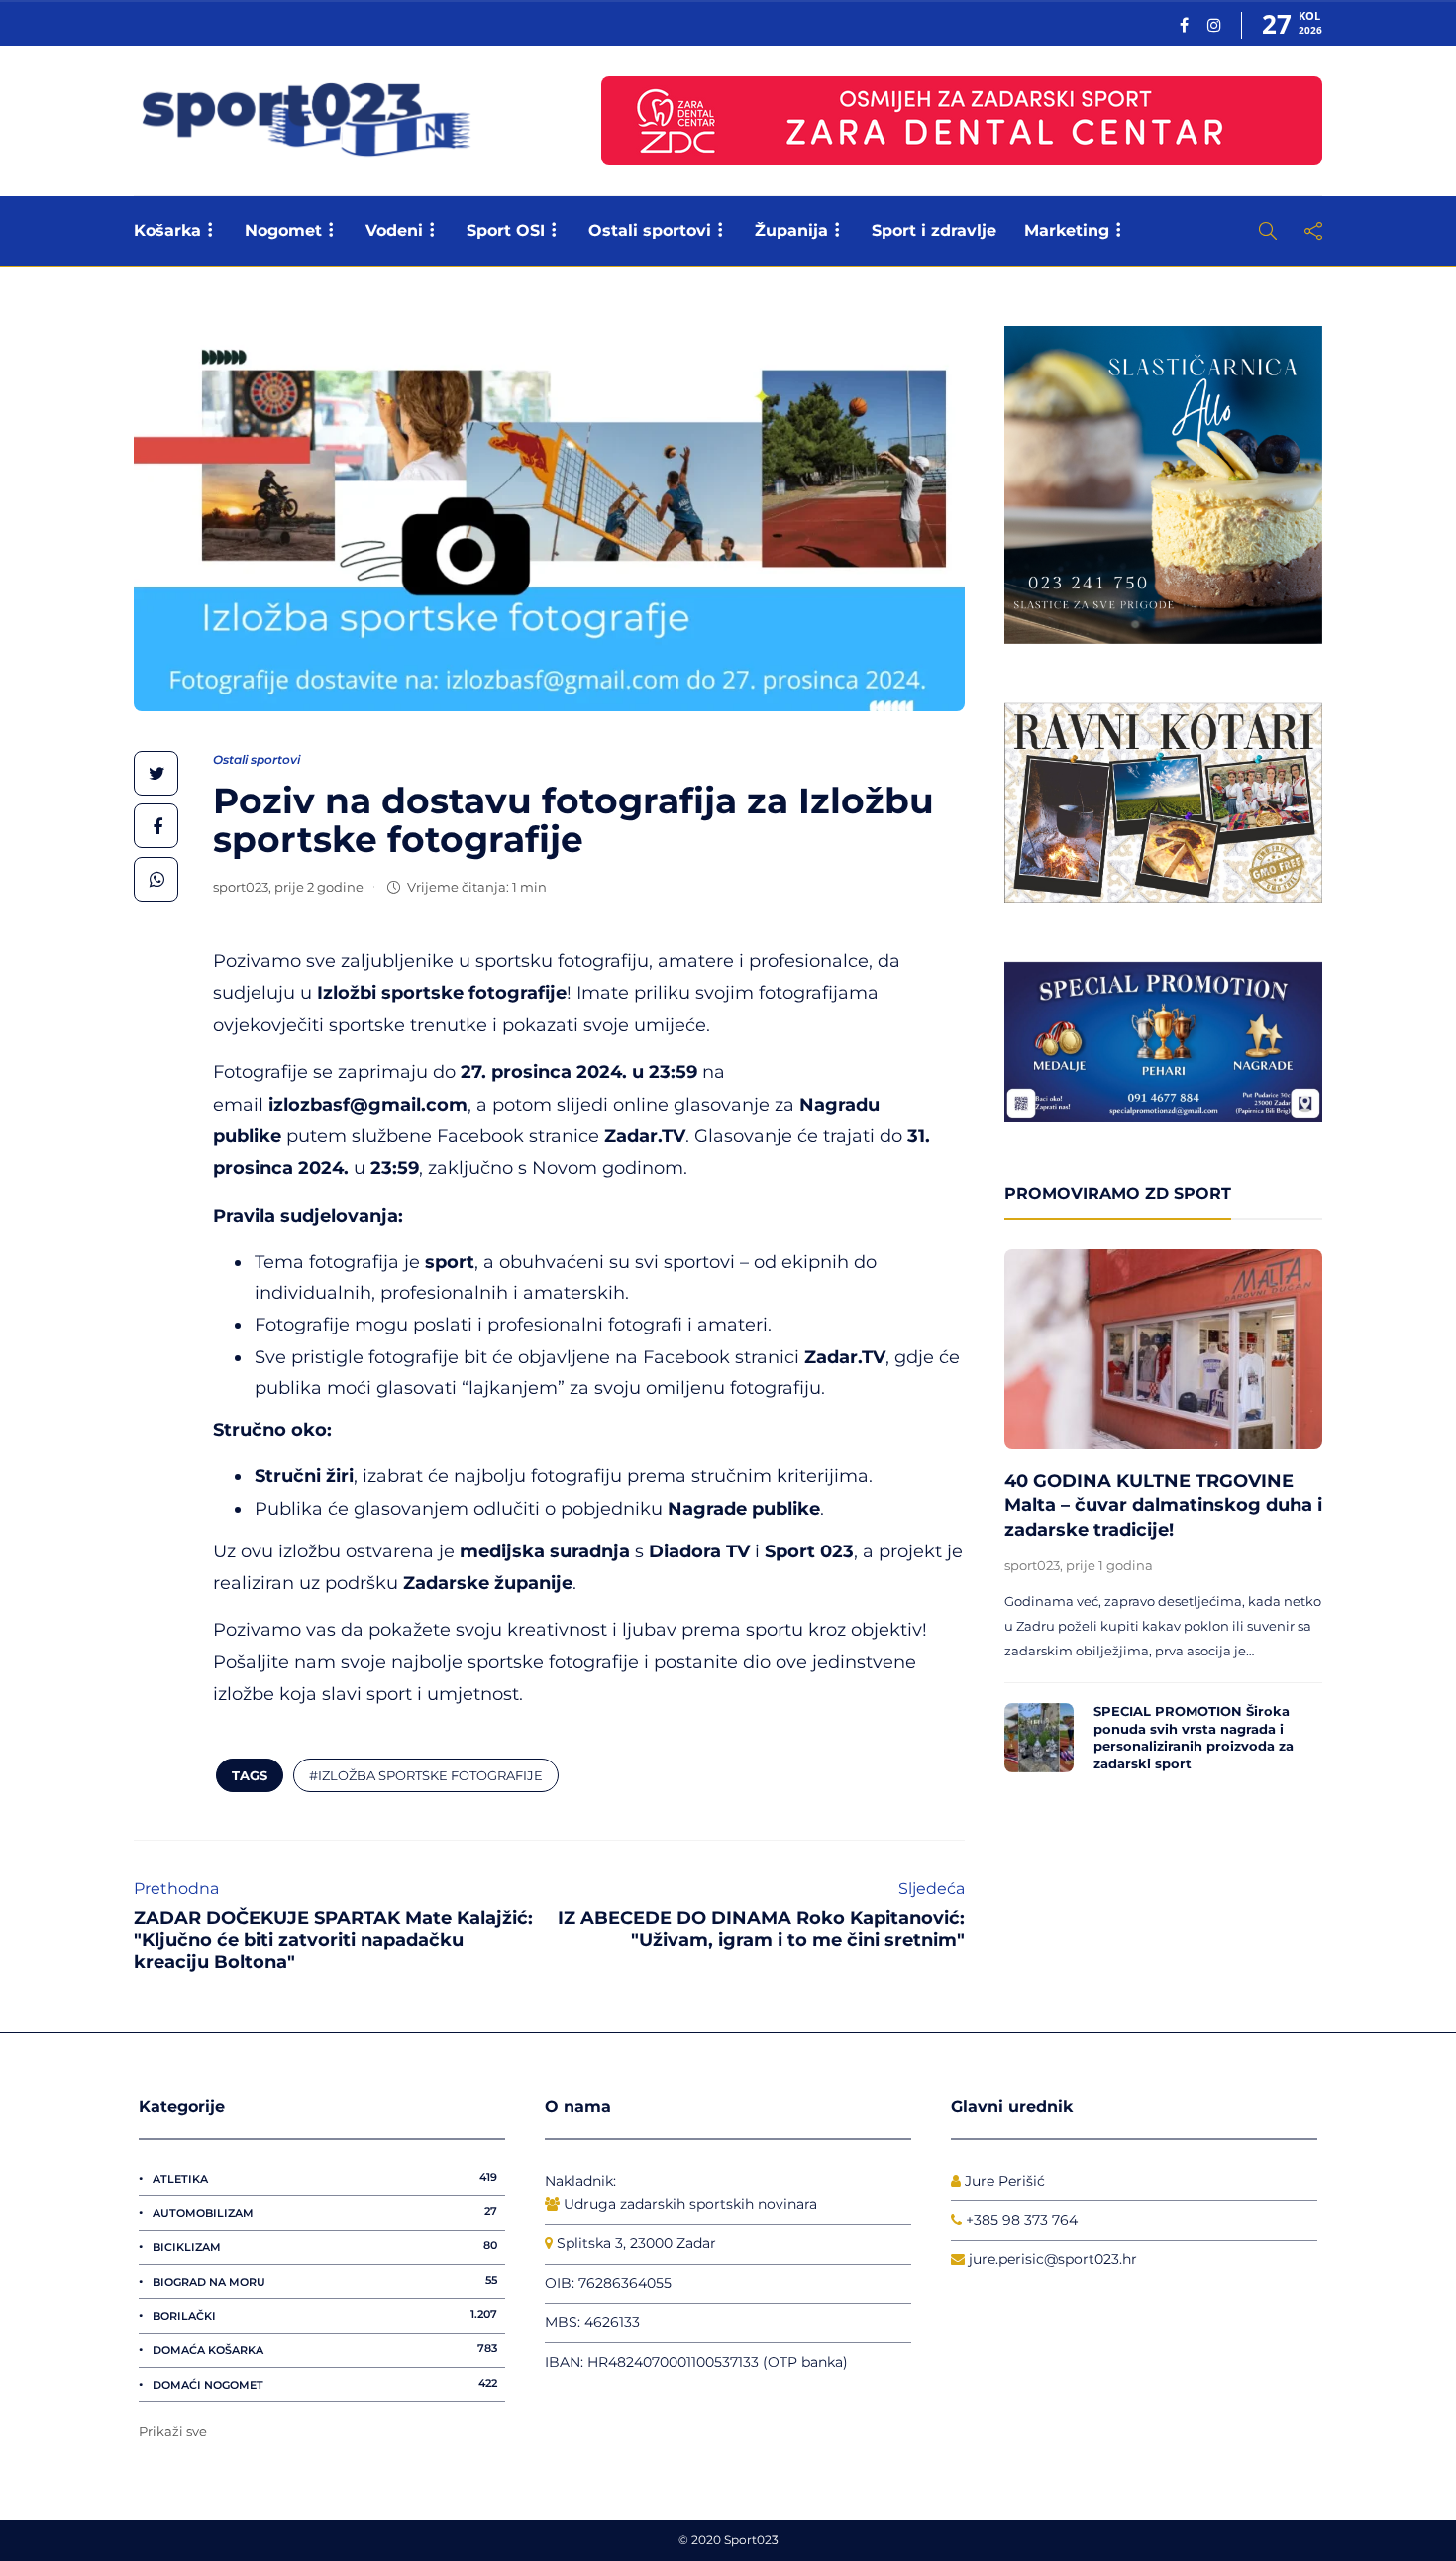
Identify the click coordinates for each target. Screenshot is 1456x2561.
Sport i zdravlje (934, 230)
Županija (791, 230)
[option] (1163, 1516)
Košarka (167, 230)
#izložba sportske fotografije (426, 1775)
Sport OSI (506, 230)
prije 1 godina (1109, 1565)
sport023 (241, 887)
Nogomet (283, 230)
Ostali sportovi (650, 230)
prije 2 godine (319, 887)
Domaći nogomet (325, 2384)
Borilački (325, 2315)
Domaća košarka (325, 2349)
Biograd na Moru (325, 2281)
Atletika (325, 2178)
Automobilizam (325, 2212)
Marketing (1067, 230)
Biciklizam (325, 2246)
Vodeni (394, 230)
